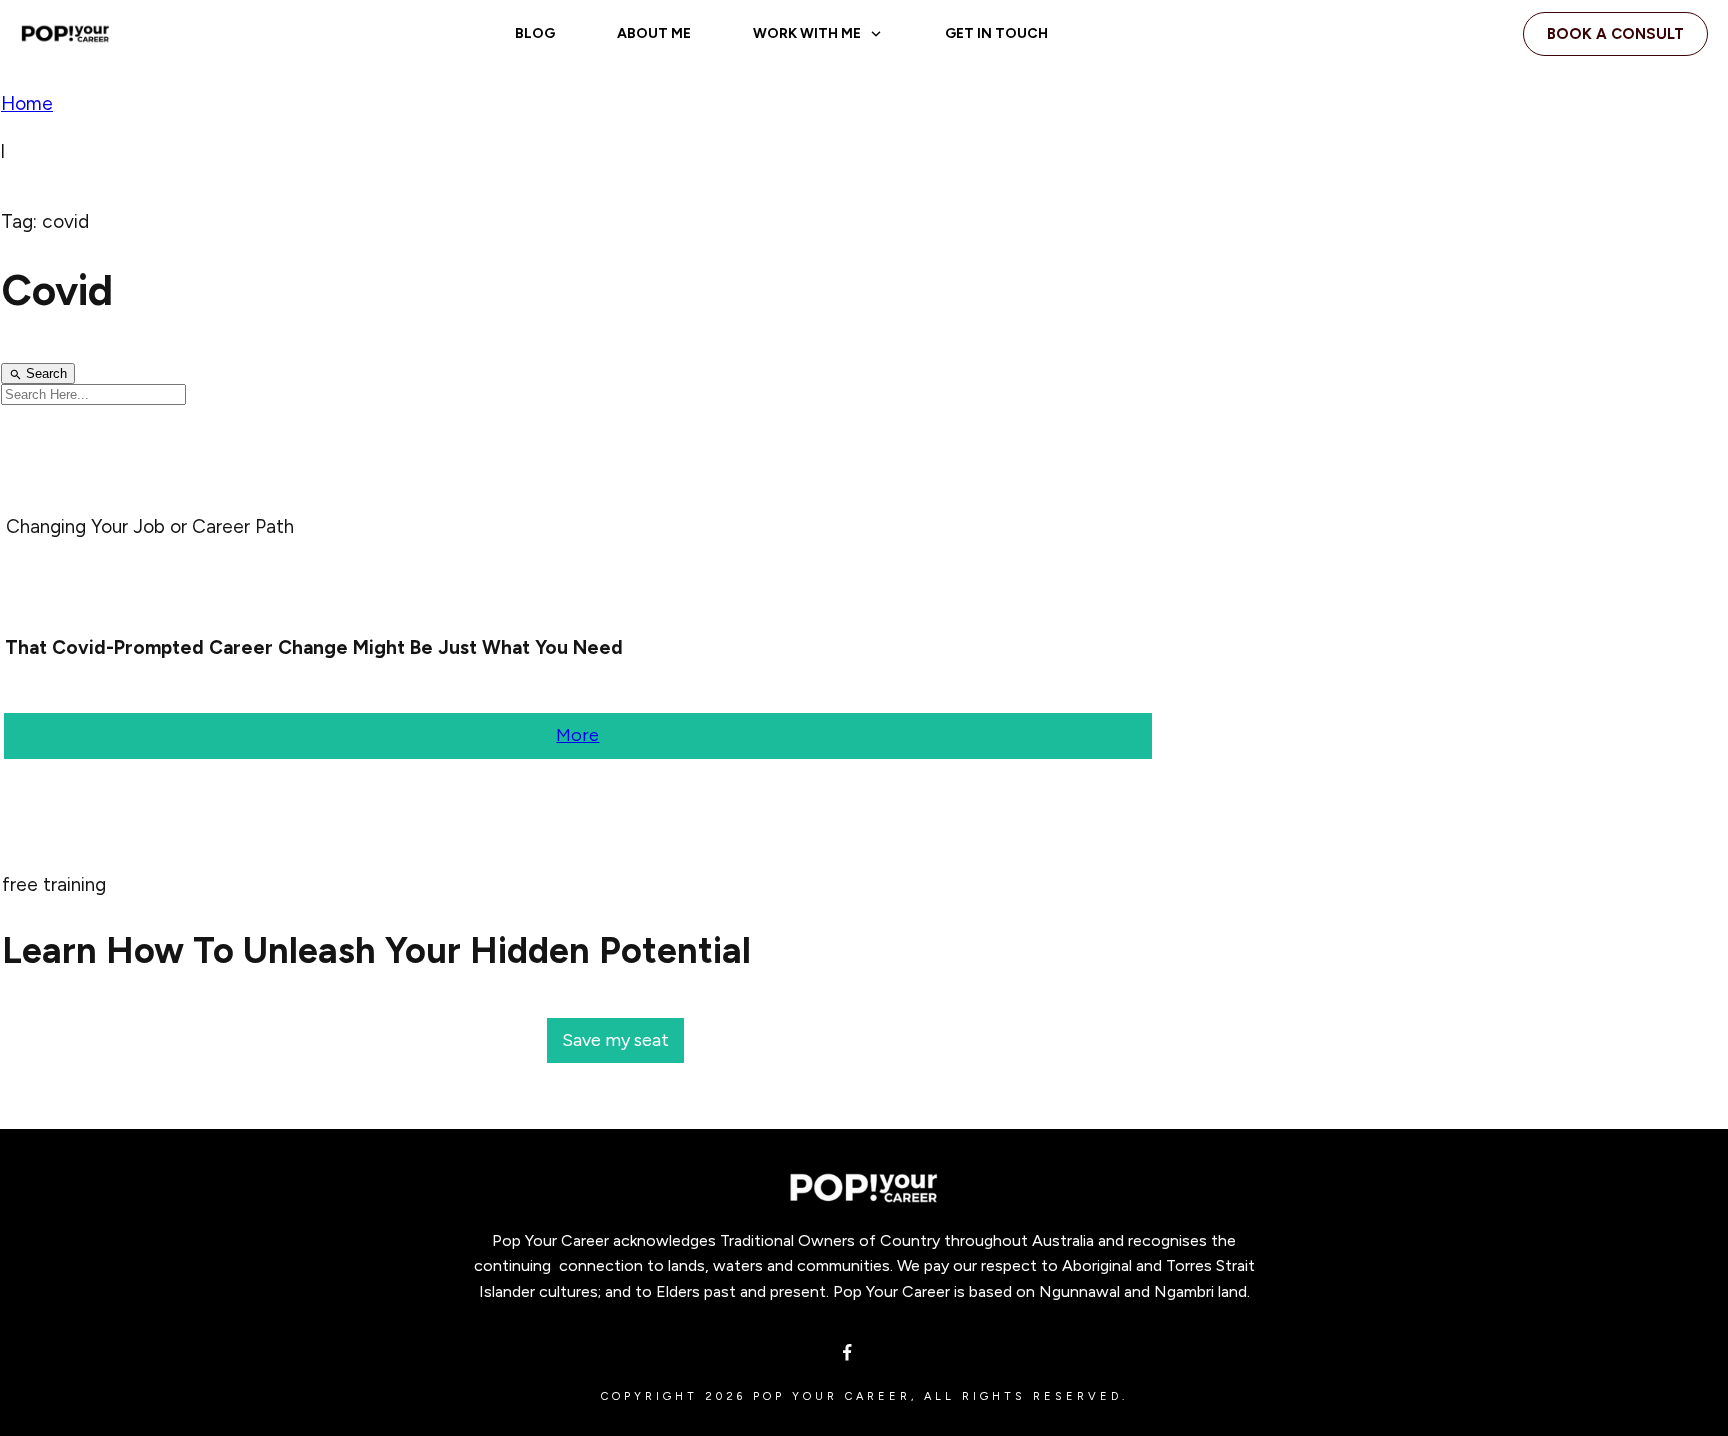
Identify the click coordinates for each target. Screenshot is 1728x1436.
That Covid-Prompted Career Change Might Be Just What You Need (314, 647)
